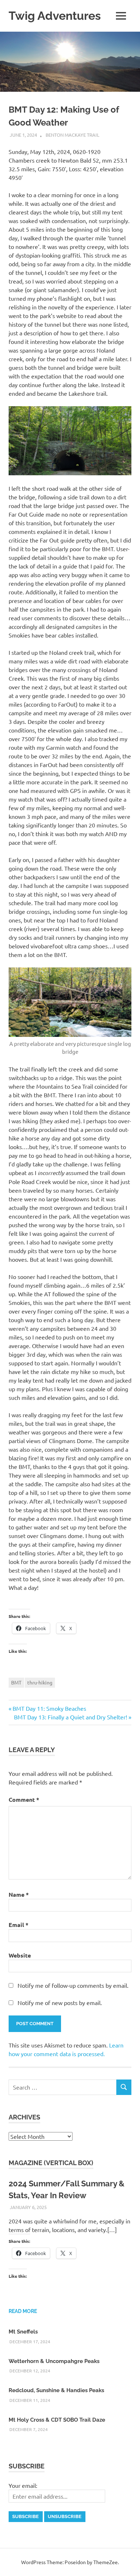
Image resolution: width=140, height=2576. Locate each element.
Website (20, 1955)
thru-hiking (40, 1682)
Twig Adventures (55, 16)
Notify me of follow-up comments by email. (73, 1985)
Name (19, 1894)
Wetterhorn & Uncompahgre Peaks (54, 2361)
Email (18, 1925)
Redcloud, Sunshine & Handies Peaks (56, 2390)
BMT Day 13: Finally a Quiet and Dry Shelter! (71, 1717)
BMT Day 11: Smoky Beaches (49, 1708)
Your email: (23, 2485)
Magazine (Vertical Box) (51, 2163)
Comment (24, 1799)
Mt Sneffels (23, 2332)
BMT (16, 1682)
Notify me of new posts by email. (60, 2003)
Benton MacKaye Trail (73, 135)
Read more (23, 2311)
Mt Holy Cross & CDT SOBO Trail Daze (57, 2420)
